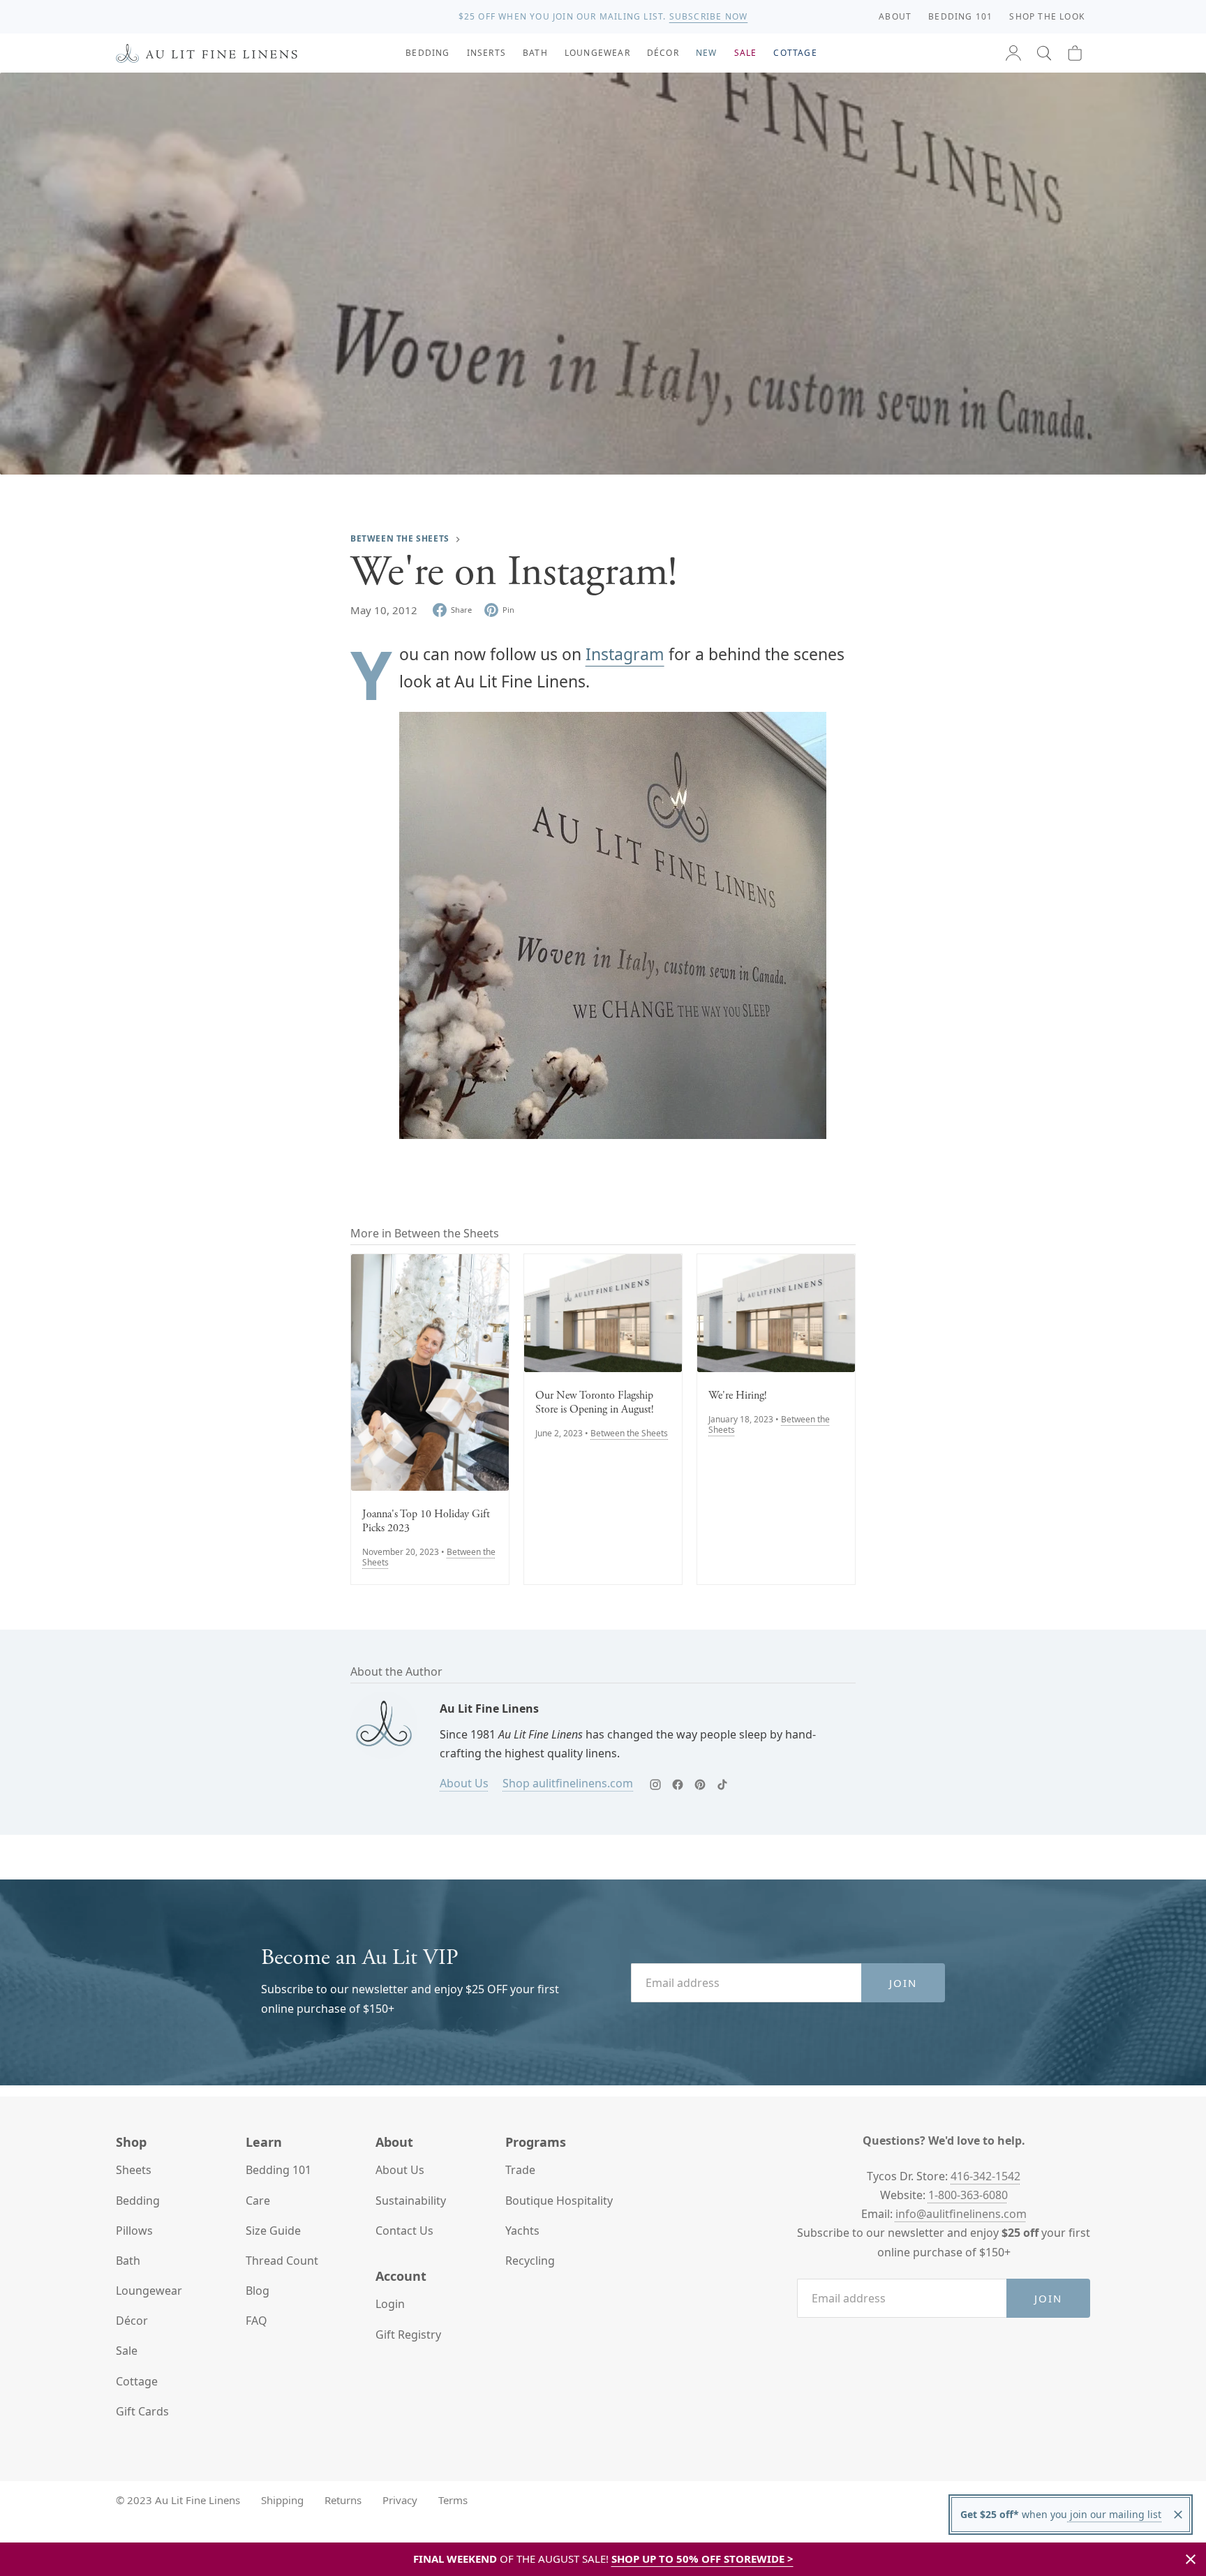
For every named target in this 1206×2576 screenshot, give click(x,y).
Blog (258, 2291)
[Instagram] (655, 1785)
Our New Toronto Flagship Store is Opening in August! (595, 1403)
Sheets (134, 2170)
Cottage (137, 2381)
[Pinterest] (700, 1785)
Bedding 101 (278, 2170)
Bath (128, 2261)
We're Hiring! (738, 1396)
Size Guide (273, 2231)
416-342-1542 (985, 2176)
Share (461, 610)
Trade (520, 2170)
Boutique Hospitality (559, 2201)
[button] (1044, 53)
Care (258, 2201)
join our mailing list (1114, 2514)
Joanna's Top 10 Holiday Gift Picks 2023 (426, 1521)
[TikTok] (722, 1785)
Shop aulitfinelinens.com (568, 1783)
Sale (127, 2351)
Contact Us (404, 2231)
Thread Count (282, 2261)
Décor (132, 2321)
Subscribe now (709, 16)
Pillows (134, 2231)
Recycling (530, 2261)
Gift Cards (142, 2411)
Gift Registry (408, 2335)
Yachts (522, 2231)
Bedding (138, 2201)
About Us (464, 1783)
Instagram (625, 654)
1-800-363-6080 (968, 2195)
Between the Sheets (400, 538)
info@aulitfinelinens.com (961, 2214)
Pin (508, 610)
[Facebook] (678, 1785)
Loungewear (149, 2291)
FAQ (256, 2321)
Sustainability (411, 2201)
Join (903, 1983)
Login (390, 2304)
